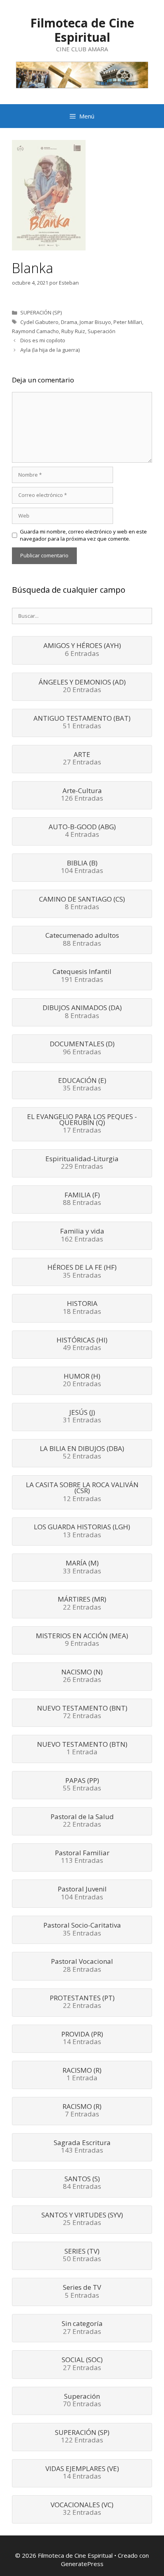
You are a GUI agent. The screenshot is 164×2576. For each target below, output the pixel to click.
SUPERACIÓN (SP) (41, 312)
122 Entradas (82, 2437)
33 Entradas (82, 1567)
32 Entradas (82, 2509)
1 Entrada (82, 1749)
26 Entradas (82, 1676)
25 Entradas (82, 2219)
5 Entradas (82, 2292)
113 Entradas (82, 1857)
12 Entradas (82, 1492)
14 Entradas (82, 2039)
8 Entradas (82, 904)
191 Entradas (82, 976)
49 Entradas (82, 1344)
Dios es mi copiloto (43, 340)
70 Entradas (82, 2401)
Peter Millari (128, 322)
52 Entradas (82, 1453)
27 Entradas (82, 759)
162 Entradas (82, 1236)
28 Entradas (82, 1966)
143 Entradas (82, 2147)
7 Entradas (82, 2111)
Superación (102, 331)
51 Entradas (82, 723)
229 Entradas (82, 1163)
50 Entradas (82, 2256)
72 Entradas (82, 1713)
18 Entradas (82, 1308)
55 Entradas (82, 1785)
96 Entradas (82, 1048)
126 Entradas (82, 795)
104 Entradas (82, 867)
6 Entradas (82, 650)
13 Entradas (82, 1531)
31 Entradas (82, 1417)
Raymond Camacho (35, 331)
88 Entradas (82, 940)
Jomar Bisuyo (95, 322)
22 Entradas (82, 1604)
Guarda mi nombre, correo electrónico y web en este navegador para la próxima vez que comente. (83, 535)
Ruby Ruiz (73, 331)
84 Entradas (82, 2183)
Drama (69, 322)
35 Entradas (82, 1085)
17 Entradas (82, 1124)
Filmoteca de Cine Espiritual (82, 30)
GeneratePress (82, 2564)
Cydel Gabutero (39, 322)
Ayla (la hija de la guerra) (50, 350)
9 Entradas (82, 1640)
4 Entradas (82, 831)
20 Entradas (82, 687)
